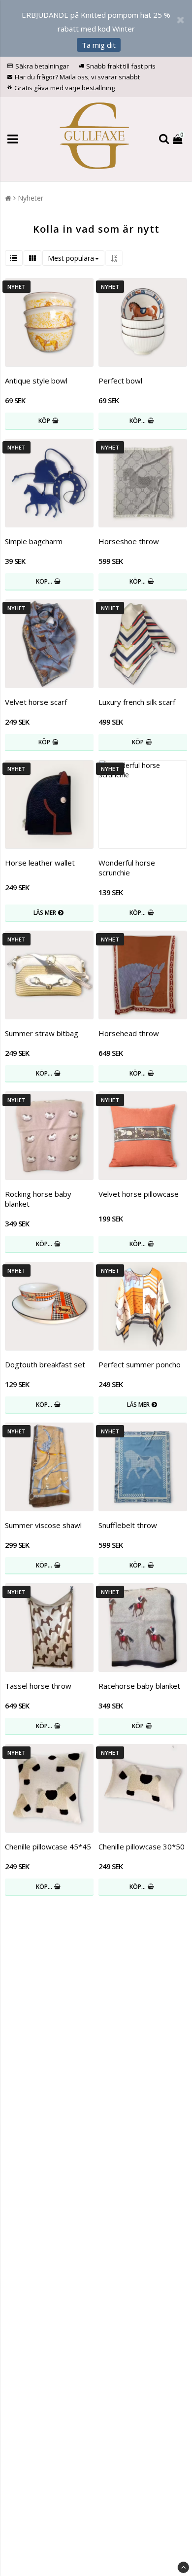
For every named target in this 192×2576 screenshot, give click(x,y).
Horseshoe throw (129, 541)
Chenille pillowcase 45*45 (48, 1846)
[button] (179, 139)
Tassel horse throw (38, 1686)
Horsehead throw (129, 1033)
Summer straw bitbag (42, 1033)
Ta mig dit (99, 45)
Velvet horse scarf (36, 702)
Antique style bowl (36, 381)
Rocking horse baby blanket (38, 1199)
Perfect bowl (120, 381)
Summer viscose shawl (43, 1525)
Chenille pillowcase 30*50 (142, 1846)
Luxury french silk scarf (137, 702)
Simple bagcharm (34, 541)
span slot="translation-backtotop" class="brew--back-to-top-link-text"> (183, 2567)
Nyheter (31, 198)
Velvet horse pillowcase (139, 1194)
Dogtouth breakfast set (45, 1364)
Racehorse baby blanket (139, 1686)
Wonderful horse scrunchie (127, 868)
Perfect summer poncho (140, 1364)
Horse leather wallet (40, 863)
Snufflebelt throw (128, 1525)
